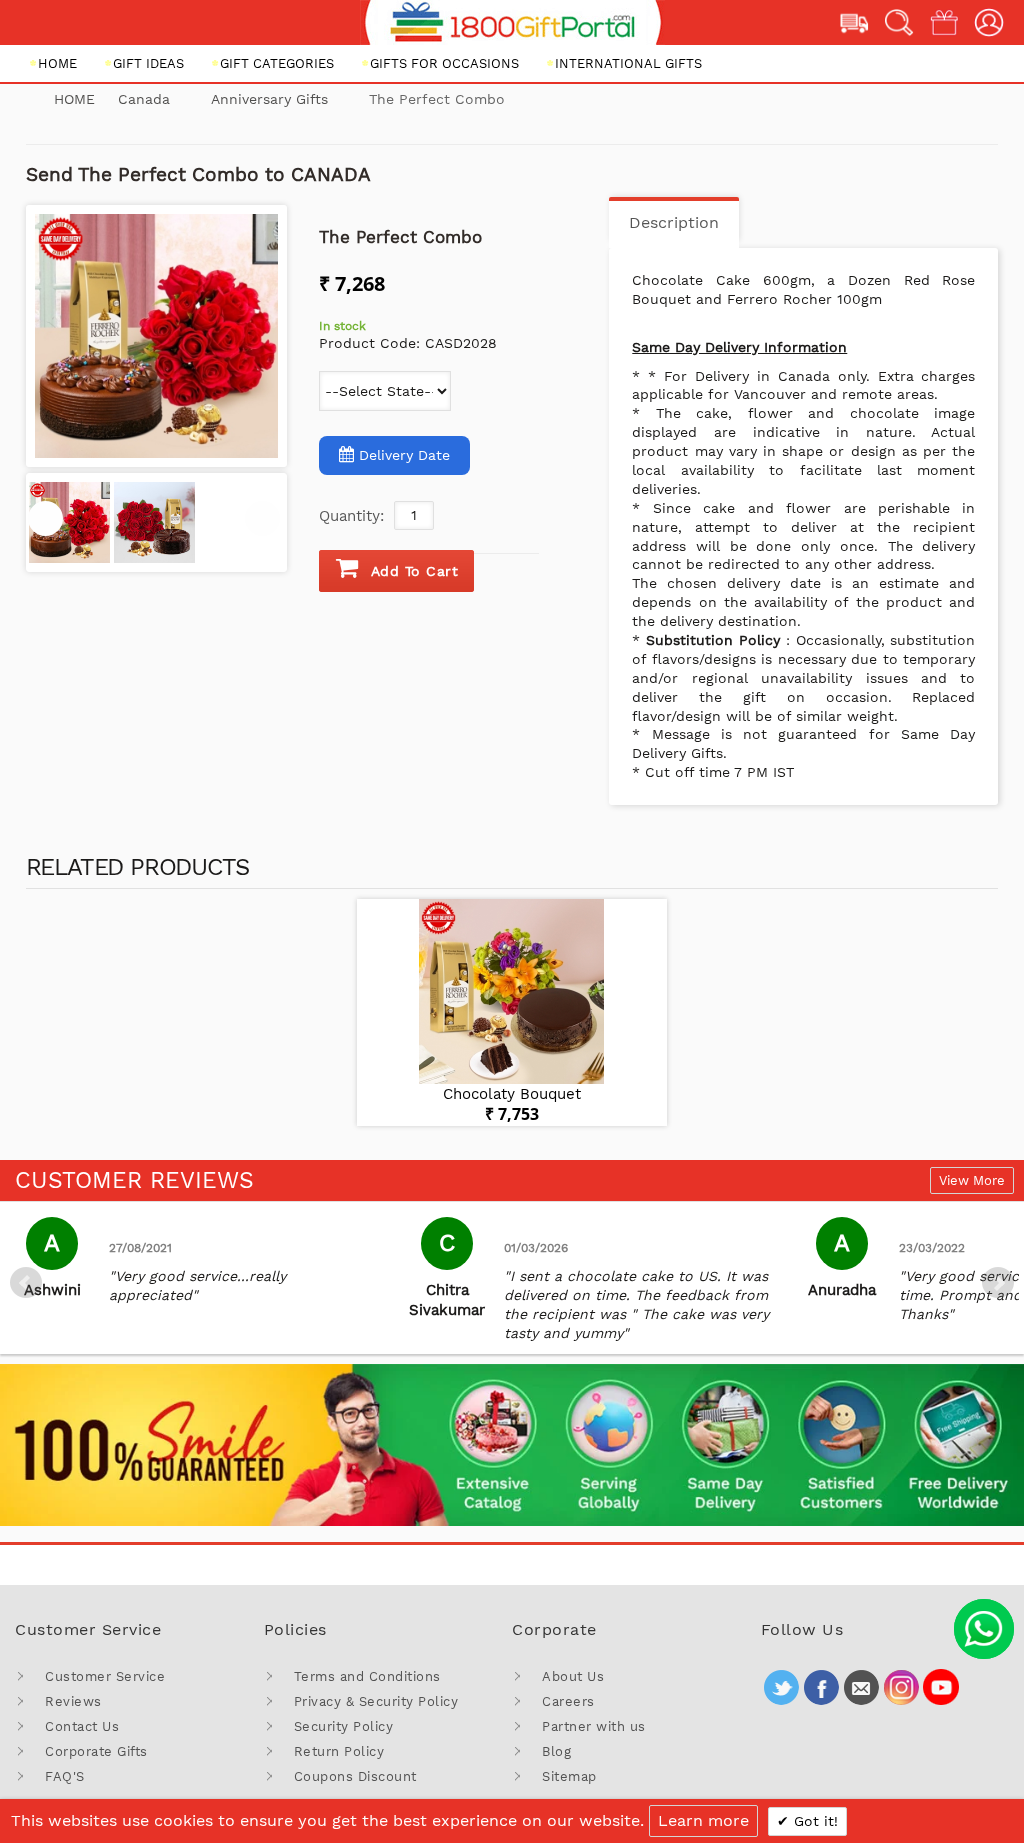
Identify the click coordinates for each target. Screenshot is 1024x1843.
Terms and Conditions (367, 1676)
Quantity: (351, 516)
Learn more (703, 1820)
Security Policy (344, 1726)
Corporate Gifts (96, 1751)
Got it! (813, 1821)
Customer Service (105, 1676)
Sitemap (569, 1776)
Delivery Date (404, 455)
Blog (556, 1751)
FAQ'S (65, 1776)
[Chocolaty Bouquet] (512, 991)
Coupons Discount (355, 1776)
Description (674, 222)
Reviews (73, 1701)
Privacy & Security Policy (376, 1701)
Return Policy (339, 1751)
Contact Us (82, 1726)
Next (998, 1283)
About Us (573, 1676)
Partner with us (594, 1726)
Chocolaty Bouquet (512, 1094)
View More (972, 1180)
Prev (26, 1283)
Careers (568, 1701)
